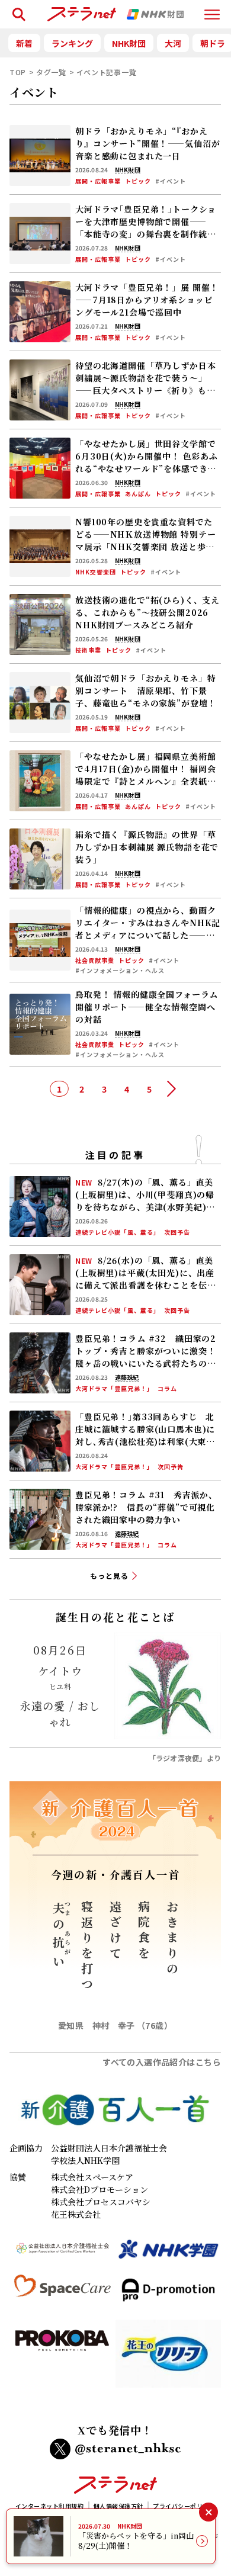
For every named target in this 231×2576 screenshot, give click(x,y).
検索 (17, 9)
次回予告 (177, 1232)
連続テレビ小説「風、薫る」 (118, 1232)
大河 (173, 43)
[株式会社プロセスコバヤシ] (62, 2358)
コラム (167, 1389)
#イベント (171, 181)
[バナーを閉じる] (208, 2512)
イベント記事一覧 (107, 72)
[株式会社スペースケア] (62, 2295)
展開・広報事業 (98, 181)
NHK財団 (129, 43)
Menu (212, 9)
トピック (138, 181)
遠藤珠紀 (127, 1377)
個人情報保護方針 (118, 2506)
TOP (18, 72)
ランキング (72, 43)
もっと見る (109, 1576)
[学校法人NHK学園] (169, 2254)
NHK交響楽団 (96, 572)
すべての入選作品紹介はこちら (162, 2062)
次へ (172, 1089)
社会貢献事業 (95, 961)
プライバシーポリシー (184, 2506)
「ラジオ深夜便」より (185, 1758)
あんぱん (138, 494)
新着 (24, 43)
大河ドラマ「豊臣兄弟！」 (114, 1389)
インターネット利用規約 (50, 2506)
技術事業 (88, 650)
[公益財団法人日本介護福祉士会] (62, 2254)
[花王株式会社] (169, 2358)
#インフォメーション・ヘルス (120, 971)
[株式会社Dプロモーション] (169, 2295)
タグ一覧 (51, 72)
